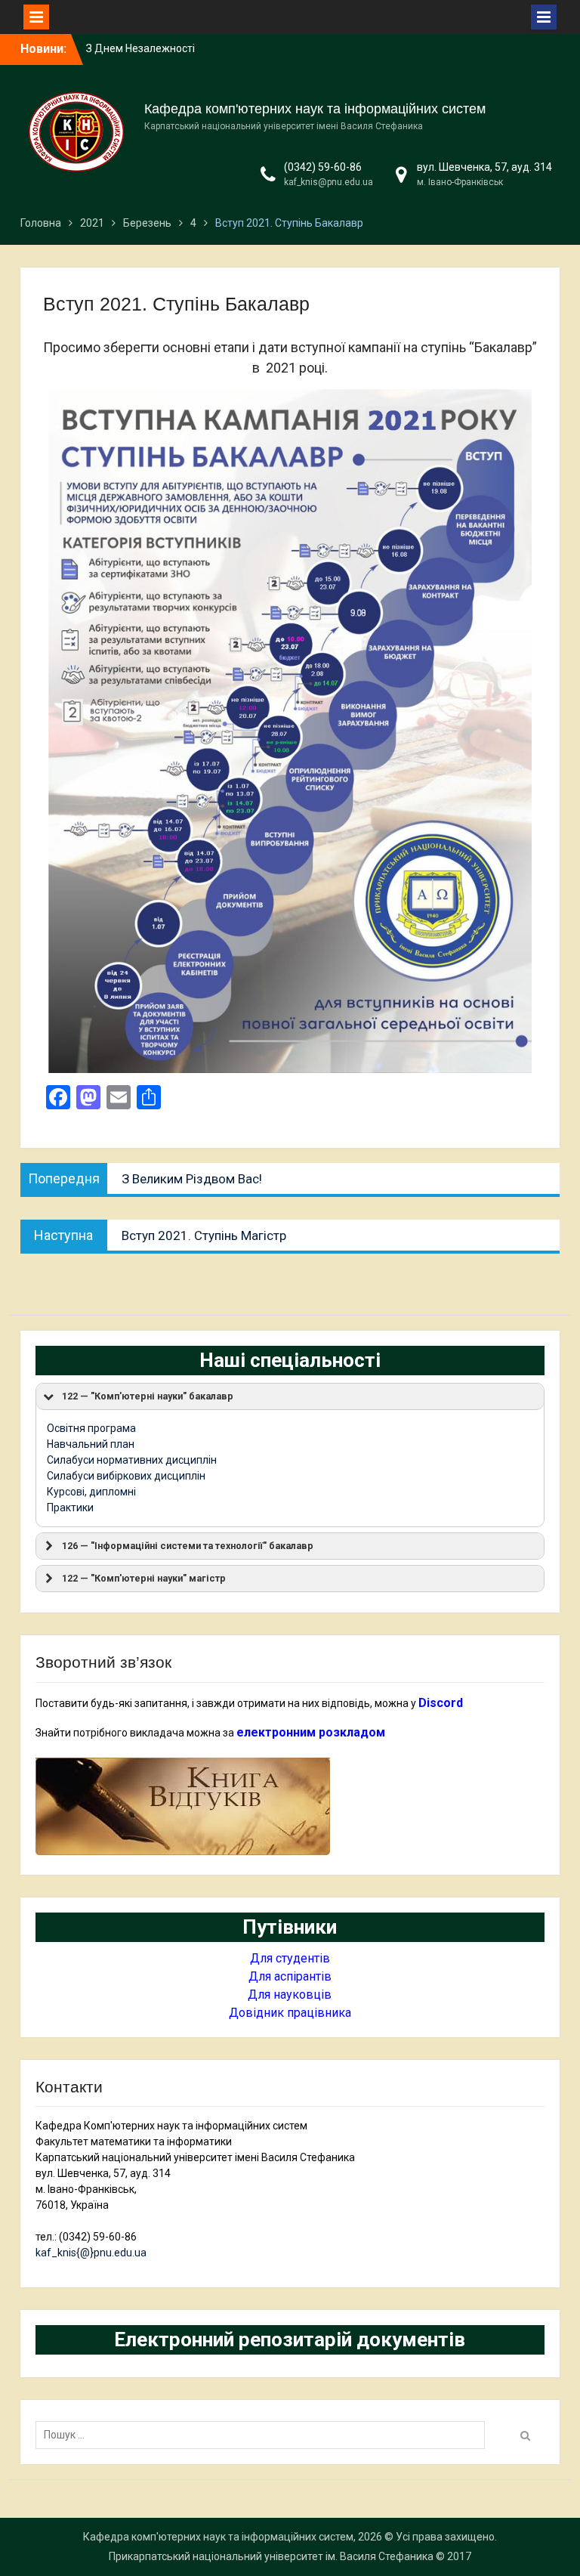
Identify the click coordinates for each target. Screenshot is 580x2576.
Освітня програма (91, 1428)
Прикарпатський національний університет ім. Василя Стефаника (271, 2556)
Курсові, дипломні (91, 1492)
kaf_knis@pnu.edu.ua (329, 182)
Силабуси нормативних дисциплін (132, 1460)
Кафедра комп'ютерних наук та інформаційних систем (315, 109)
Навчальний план (91, 1444)
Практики (70, 1508)
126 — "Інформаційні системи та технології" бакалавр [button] (188, 1546)
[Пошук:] (264, 2435)
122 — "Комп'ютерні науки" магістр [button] (144, 1578)
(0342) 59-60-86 (323, 167)
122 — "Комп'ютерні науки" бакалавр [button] (148, 1396)
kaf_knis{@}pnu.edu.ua (91, 2253)
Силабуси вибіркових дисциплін (126, 1476)
